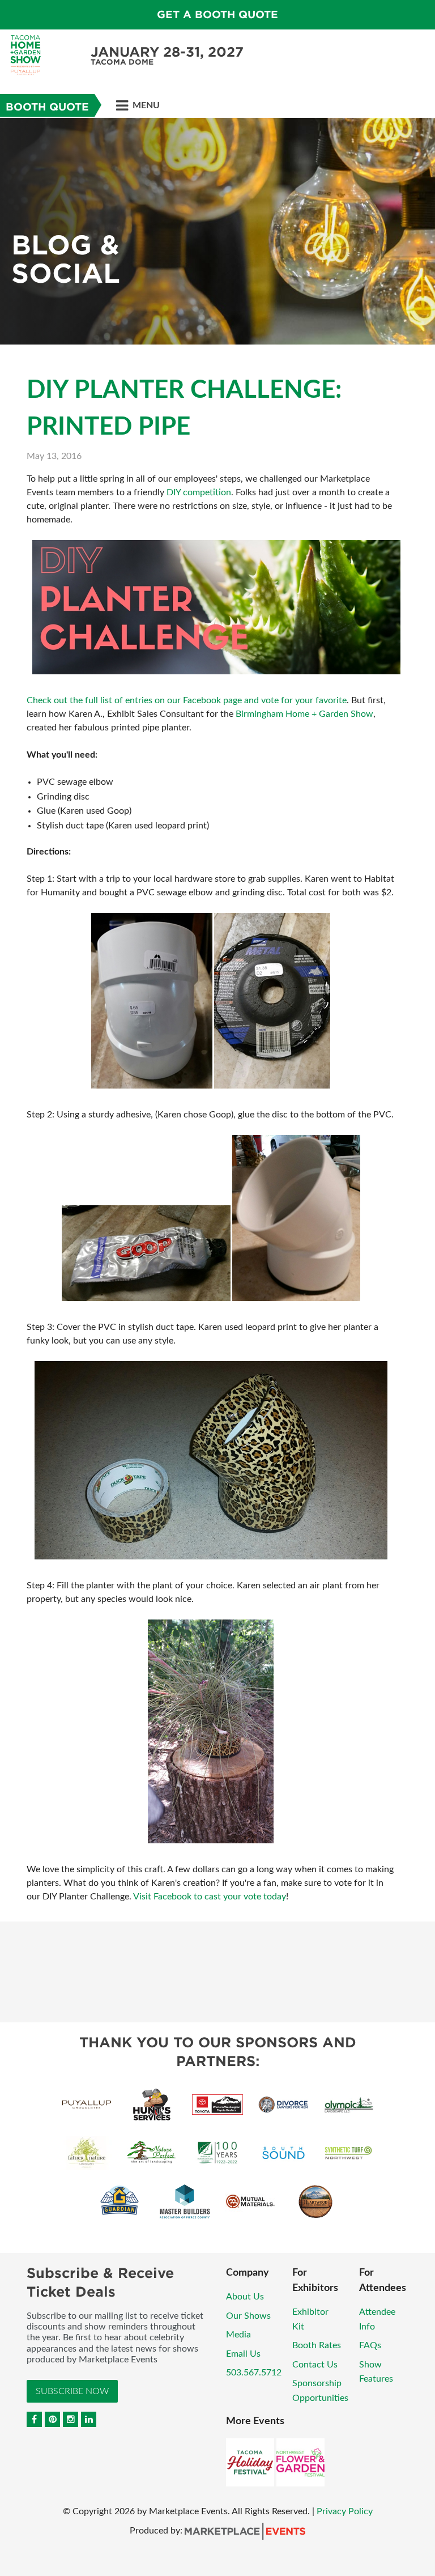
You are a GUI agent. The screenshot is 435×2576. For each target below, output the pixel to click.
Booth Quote (47, 107)
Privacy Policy (345, 2511)
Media (238, 2335)
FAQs (370, 2345)
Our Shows (248, 2316)
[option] (217, 231)
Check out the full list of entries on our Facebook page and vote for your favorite (187, 700)
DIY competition (199, 492)
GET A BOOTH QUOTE (217, 14)
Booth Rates (317, 2345)
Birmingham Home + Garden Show (304, 714)
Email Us (243, 2354)
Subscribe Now (72, 2391)
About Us (245, 2297)
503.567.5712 (254, 2373)
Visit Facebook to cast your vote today (210, 1897)
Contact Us (315, 2365)
